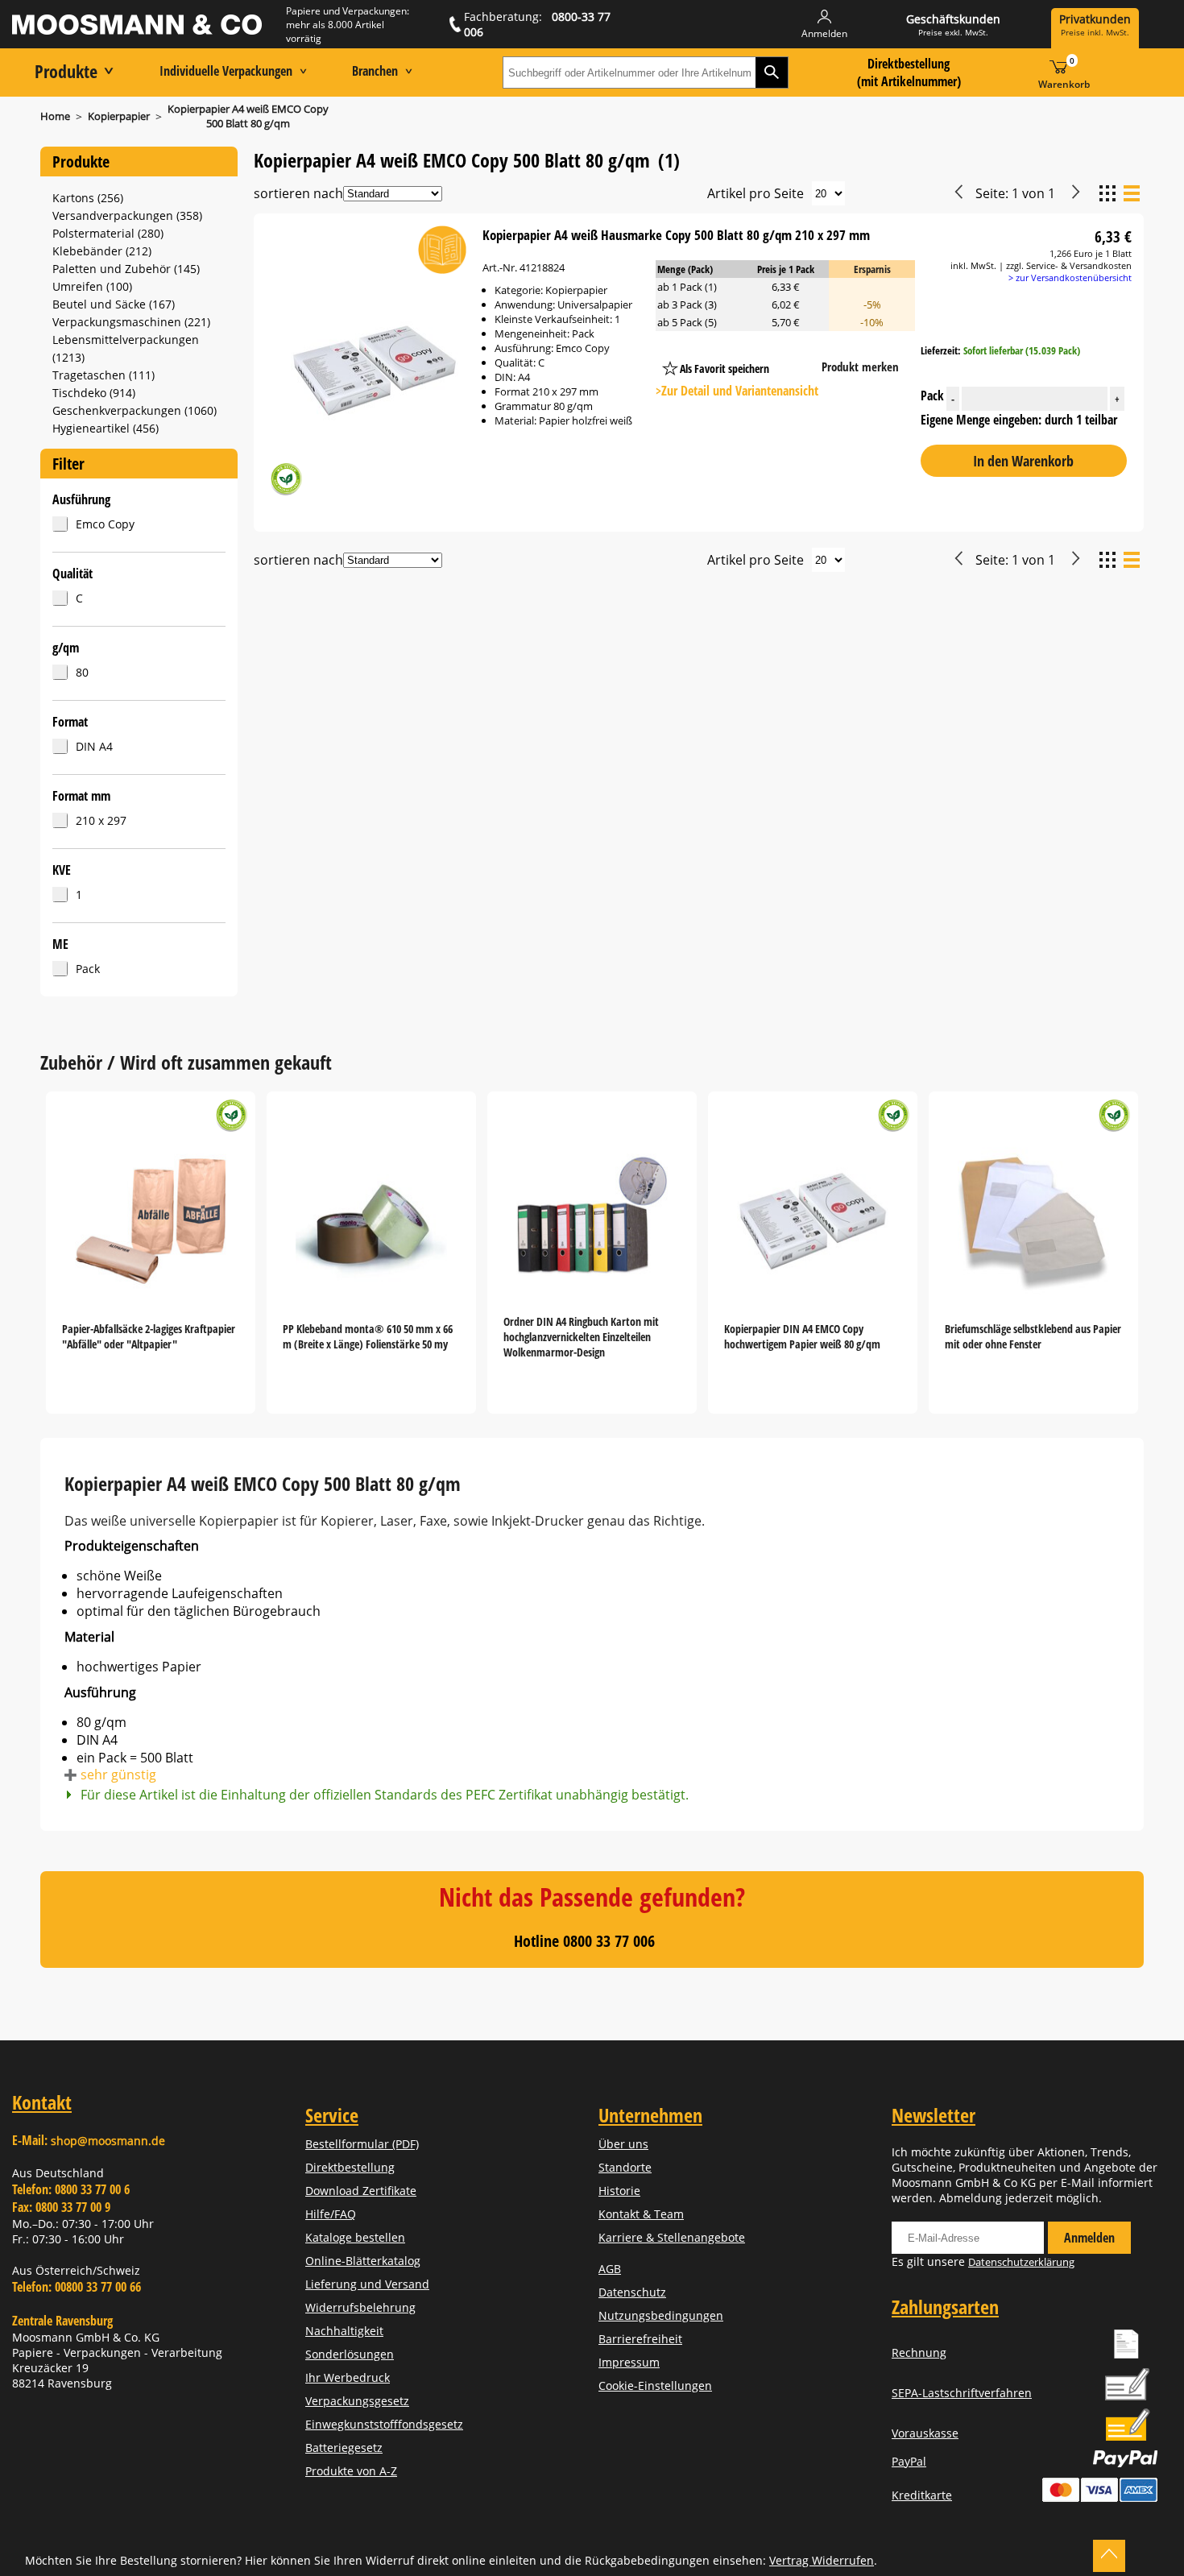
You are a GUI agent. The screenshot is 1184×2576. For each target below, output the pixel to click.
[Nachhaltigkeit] (286, 481)
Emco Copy (105, 524)
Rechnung (919, 2352)
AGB (610, 2269)
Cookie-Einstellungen (655, 2385)
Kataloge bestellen (355, 2237)
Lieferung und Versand (367, 2284)
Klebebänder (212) (102, 251)
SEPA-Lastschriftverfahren (962, 2393)
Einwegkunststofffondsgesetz (384, 2424)
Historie (619, 2191)
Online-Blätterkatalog (363, 2261)
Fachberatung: (537, 24)
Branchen (375, 71)
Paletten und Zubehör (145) (126, 269)
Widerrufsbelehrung (360, 2307)
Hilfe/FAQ (331, 2214)
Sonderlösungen (350, 2354)
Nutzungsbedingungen (661, 2315)
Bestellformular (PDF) (362, 2144)
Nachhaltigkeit (344, 2331)
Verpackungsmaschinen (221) (131, 322)
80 (82, 672)
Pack (88, 969)
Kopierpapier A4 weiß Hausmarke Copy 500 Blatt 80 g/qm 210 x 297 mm (676, 235)
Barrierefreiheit (640, 2339)
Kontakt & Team (641, 2214)
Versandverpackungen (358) (127, 215)
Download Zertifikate (361, 2191)
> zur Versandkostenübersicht (1070, 277)
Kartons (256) (88, 198)
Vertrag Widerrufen (822, 2560)
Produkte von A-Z (351, 2471)
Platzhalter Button (800, 352)
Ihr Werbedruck (348, 2377)
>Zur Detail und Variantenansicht (737, 391)
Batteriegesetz (344, 2448)
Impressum (629, 2362)
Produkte (66, 71)
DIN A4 (94, 746)
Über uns (623, 2144)
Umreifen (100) (92, 286)
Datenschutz (632, 2292)
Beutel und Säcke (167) (114, 304)
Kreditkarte (922, 2495)
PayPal (909, 2461)
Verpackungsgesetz (357, 2401)
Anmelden (1089, 2238)
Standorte (625, 2167)
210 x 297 (101, 820)
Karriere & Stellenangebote (672, 2237)
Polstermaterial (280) (108, 233)
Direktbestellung (350, 2167)
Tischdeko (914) (94, 393)
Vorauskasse (925, 2433)
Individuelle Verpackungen (226, 71)
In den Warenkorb (1023, 461)
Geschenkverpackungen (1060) (135, 410)
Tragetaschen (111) (103, 375)
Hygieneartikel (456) (106, 428)
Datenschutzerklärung (1021, 2262)
